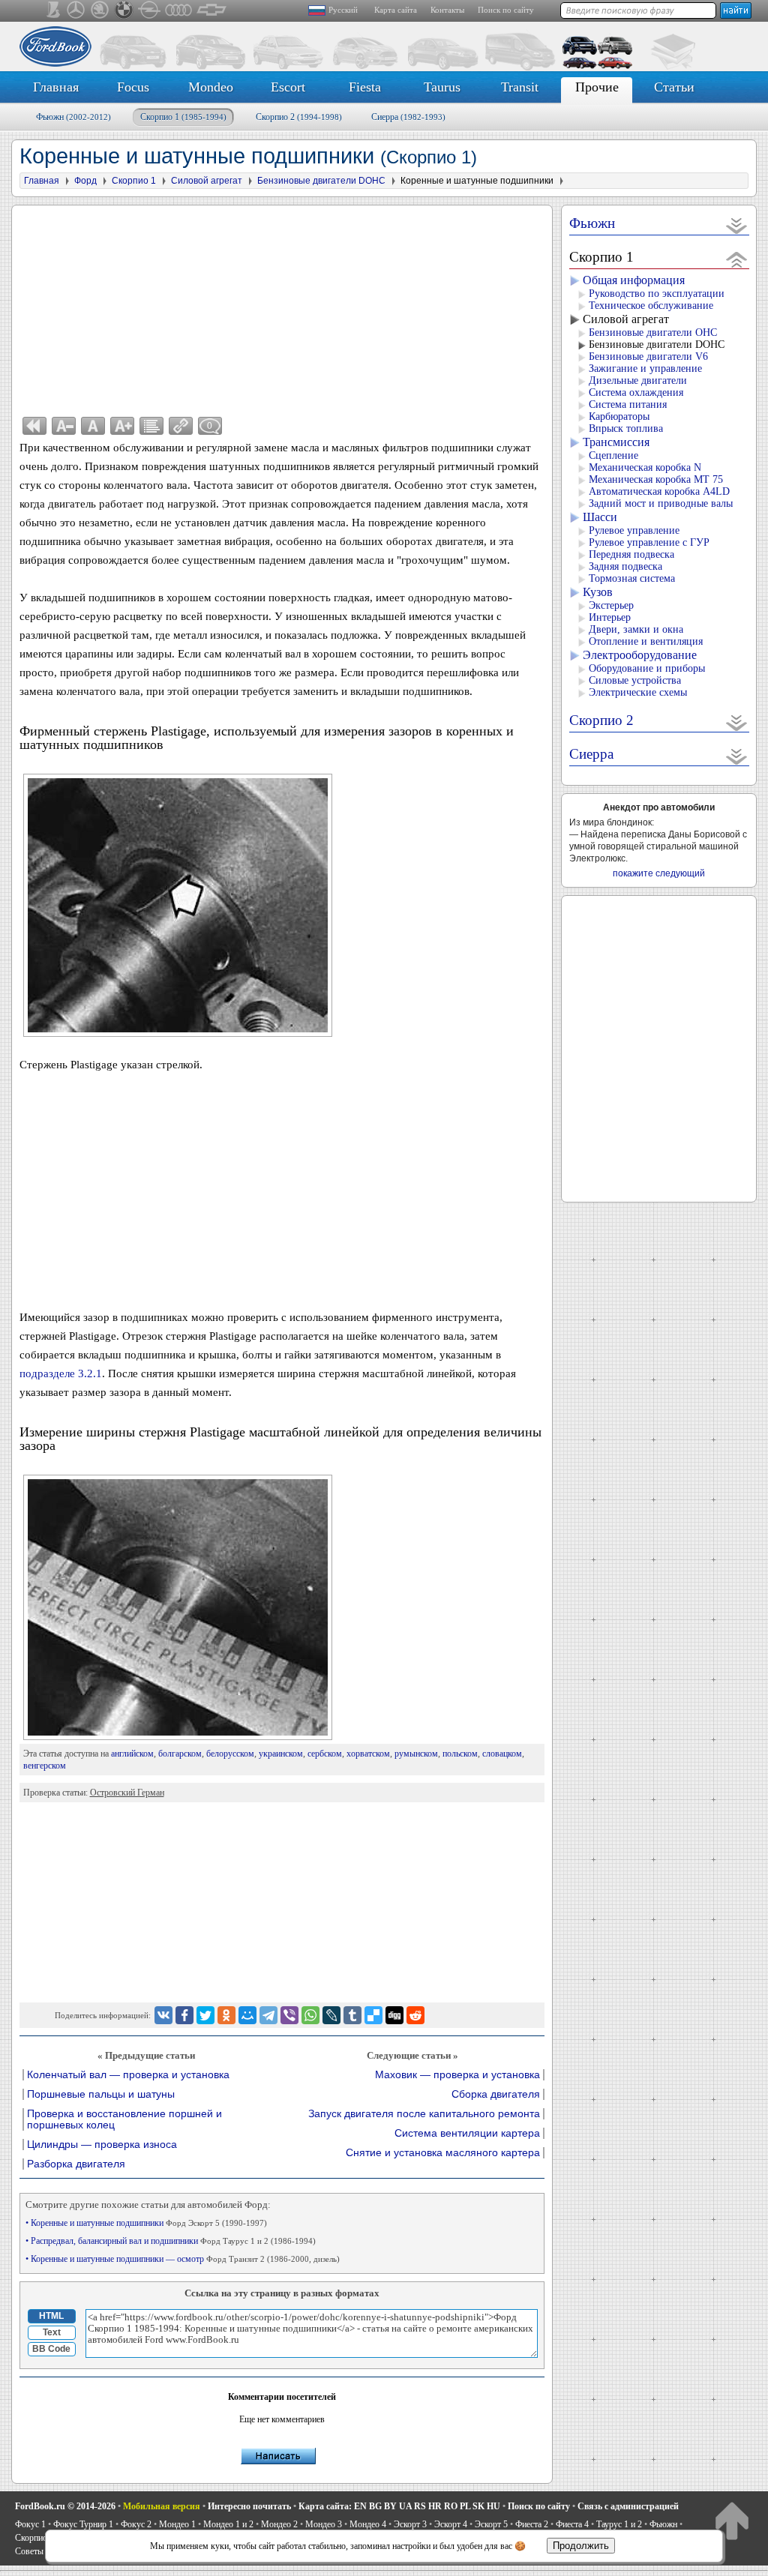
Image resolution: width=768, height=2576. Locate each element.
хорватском (368, 1754)
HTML (51, 2316)
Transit (520, 87)
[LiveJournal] (331, 2015)
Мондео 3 (324, 2524)
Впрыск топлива (626, 428)
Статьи (674, 87)
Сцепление (613, 455)
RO (451, 2506)
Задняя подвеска (625, 566)
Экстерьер (611, 605)
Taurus (442, 87)
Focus (133, 87)
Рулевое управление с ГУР (649, 542)
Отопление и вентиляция (646, 641)
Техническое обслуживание (651, 306)
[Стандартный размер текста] (93, 426)
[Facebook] (184, 2015)
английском (132, 1754)
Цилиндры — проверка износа (102, 2145)
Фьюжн (73, 117)
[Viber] (289, 2015)
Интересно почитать (249, 2506)
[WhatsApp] (310, 2015)
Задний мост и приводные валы (661, 503)
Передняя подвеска (631, 554)
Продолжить (581, 2546)
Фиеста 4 (572, 2524)
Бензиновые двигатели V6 (648, 356)
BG (375, 2506)
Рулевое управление (634, 530)
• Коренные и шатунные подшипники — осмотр (183, 2259)
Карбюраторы (619, 416)
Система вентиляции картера (467, 2133)
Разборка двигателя (76, 2164)
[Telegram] (268, 2015)
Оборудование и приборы (647, 668)
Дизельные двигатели (638, 380)
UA (405, 2506)
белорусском (230, 1754)
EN (360, 2506)
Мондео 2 (279, 2524)
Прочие (597, 87)
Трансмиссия (616, 442)
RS (420, 2506)
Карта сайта (396, 10)
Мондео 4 (368, 2524)
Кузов (598, 592)
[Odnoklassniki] (226, 2015)
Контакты (447, 10)
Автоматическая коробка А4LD (659, 491)
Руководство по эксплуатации (657, 294)
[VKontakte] (163, 2015)
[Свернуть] (737, 259)
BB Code (51, 2349)
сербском (325, 1754)
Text (52, 2332)
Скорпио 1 (183, 117)
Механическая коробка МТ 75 (656, 479)
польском (460, 1754)
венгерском (45, 1766)
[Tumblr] (352, 2015)
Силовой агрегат (626, 319)
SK (478, 2506)
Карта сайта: (325, 2506)
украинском (281, 1754)
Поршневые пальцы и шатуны (101, 2094)
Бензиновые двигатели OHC (653, 332)
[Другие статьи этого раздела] (151, 426)
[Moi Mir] (247, 2015)
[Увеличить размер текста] (122, 426)
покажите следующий (659, 873)
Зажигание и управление (645, 368)
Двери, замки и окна (636, 629)
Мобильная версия (162, 2506)
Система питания (628, 404)
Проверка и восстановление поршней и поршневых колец (124, 2119)
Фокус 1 (30, 2524)
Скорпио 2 (299, 117)
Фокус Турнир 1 (83, 2524)
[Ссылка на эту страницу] (181, 426)
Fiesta (365, 87)
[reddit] (415, 2015)
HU (493, 2506)
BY (390, 2506)
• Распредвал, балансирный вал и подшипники (171, 2241)
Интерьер (610, 617)
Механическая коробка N (645, 467)
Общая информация (634, 280)
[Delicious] (373, 2015)
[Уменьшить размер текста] (64, 426)
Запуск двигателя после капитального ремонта (424, 2114)
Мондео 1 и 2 (228, 2524)
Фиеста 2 (532, 2524)
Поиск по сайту (506, 10)
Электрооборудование (640, 655)
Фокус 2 (136, 2524)
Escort (288, 87)
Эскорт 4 (451, 2524)
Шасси (600, 517)
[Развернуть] (737, 225)
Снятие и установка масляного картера (443, 2153)
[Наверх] (732, 2520)
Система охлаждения (636, 392)
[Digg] (394, 2015)
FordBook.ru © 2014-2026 (65, 2506)
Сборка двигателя (496, 2094)
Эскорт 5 (491, 2524)
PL (465, 2506)
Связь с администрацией (628, 2506)
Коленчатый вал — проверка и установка (128, 2075)
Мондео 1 (177, 2524)
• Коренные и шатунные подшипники (146, 2223)
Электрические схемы (638, 692)
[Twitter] (205, 2015)
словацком (502, 1754)
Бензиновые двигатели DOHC (657, 344)
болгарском (180, 1754)
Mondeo (211, 87)
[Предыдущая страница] (34, 426)
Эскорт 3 (410, 2524)
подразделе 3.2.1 (61, 1373)
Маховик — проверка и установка (457, 2075)
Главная (56, 87)
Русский (343, 10)
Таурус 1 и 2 (619, 2524)
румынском (416, 1754)
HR (435, 2506)
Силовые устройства (635, 680)
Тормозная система (632, 578)
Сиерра (408, 117)
